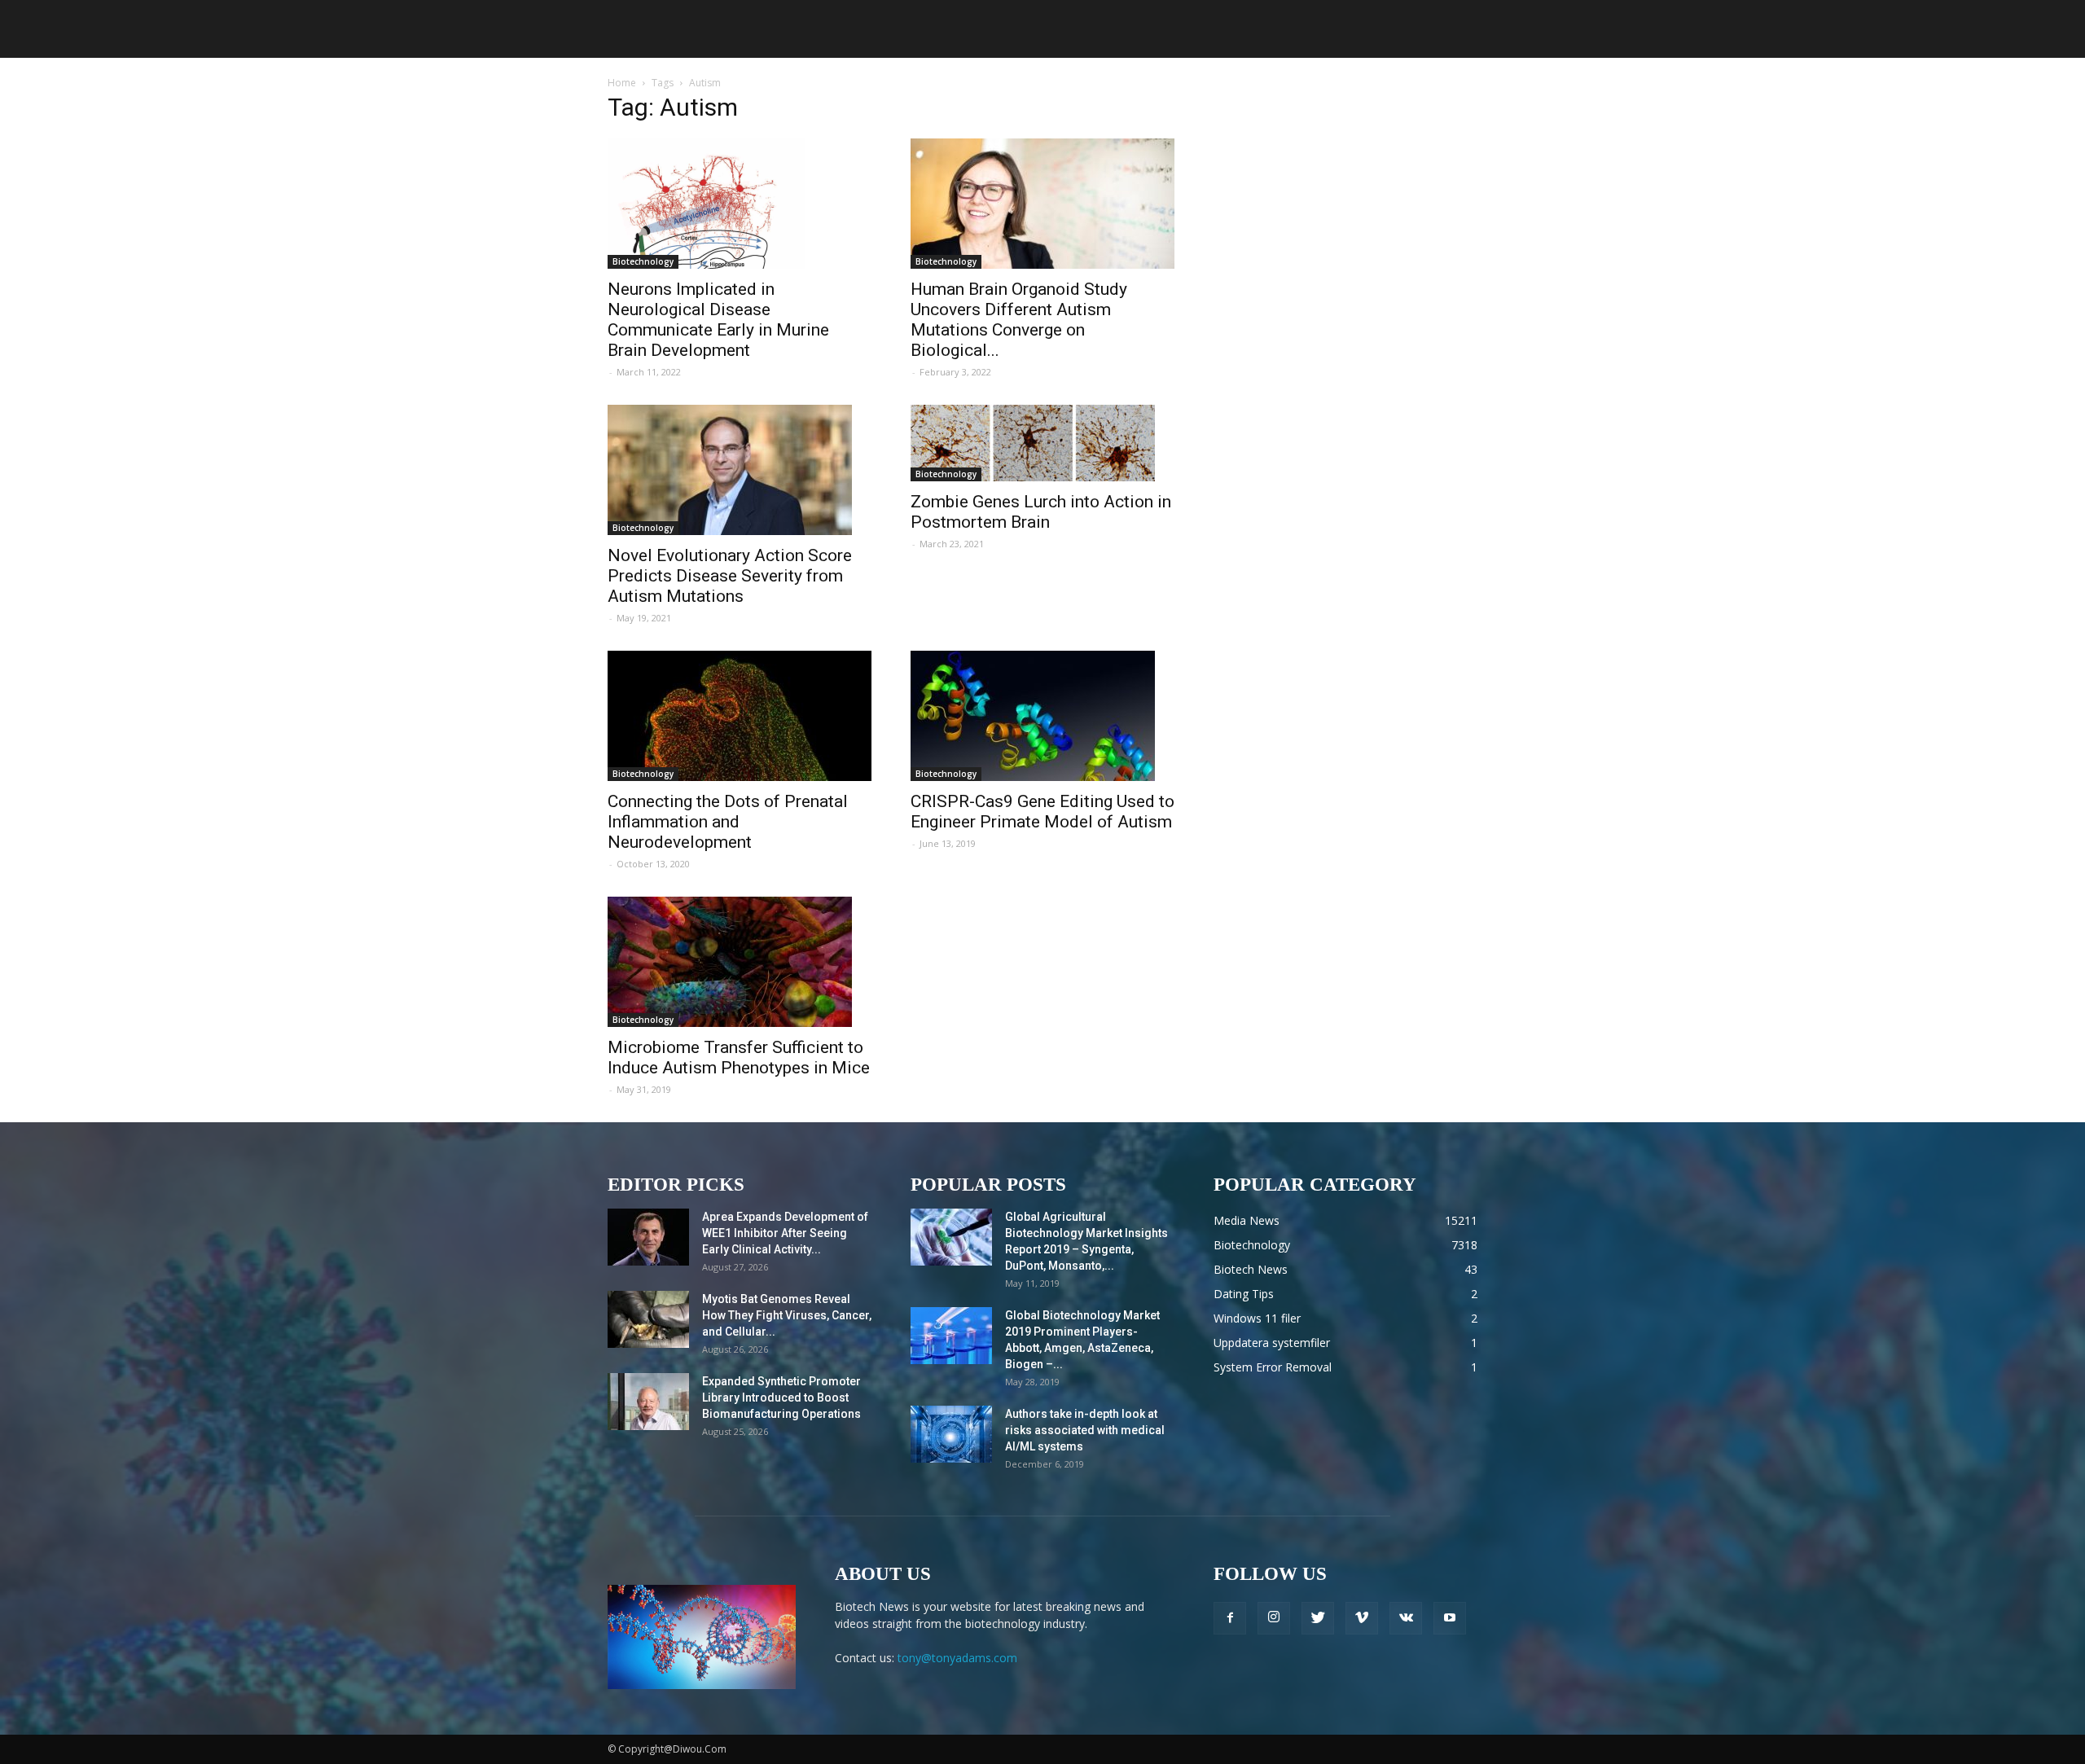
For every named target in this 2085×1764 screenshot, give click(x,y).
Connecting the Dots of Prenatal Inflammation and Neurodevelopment (728, 822)
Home (622, 83)
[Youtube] (1450, 1618)
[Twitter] (1318, 1618)
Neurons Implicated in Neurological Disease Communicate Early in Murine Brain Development (718, 320)
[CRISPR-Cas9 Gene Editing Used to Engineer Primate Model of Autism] (1042, 716)
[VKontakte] (1406, 1618)
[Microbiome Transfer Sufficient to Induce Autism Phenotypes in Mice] (740, 962)
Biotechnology (643, 261)
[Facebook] (1230, 1618)
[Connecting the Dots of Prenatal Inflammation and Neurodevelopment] (740, 716)
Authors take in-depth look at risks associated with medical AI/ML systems (1085, 1430)
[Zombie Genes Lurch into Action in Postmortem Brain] (1042, 443)
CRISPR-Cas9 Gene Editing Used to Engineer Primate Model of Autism (1042, 812)
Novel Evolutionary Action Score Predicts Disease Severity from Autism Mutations (730, 576)
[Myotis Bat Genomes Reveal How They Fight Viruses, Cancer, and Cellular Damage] (648, 1319)
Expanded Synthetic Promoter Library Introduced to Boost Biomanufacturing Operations (781, 1398)
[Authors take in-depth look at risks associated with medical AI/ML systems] (951, 1434)
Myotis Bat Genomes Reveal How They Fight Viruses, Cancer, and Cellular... (787, 1315)
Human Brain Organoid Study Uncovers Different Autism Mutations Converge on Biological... (1019, 320)
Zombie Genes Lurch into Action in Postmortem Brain (1041, 512)
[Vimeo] (1362, 1618)
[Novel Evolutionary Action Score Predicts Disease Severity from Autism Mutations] (740, 470)
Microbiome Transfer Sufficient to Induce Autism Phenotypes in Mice (739, 1058)
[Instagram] (1274, 1618)
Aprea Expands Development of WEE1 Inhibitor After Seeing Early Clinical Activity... (785, 1233)
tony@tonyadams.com (957, 1658)
